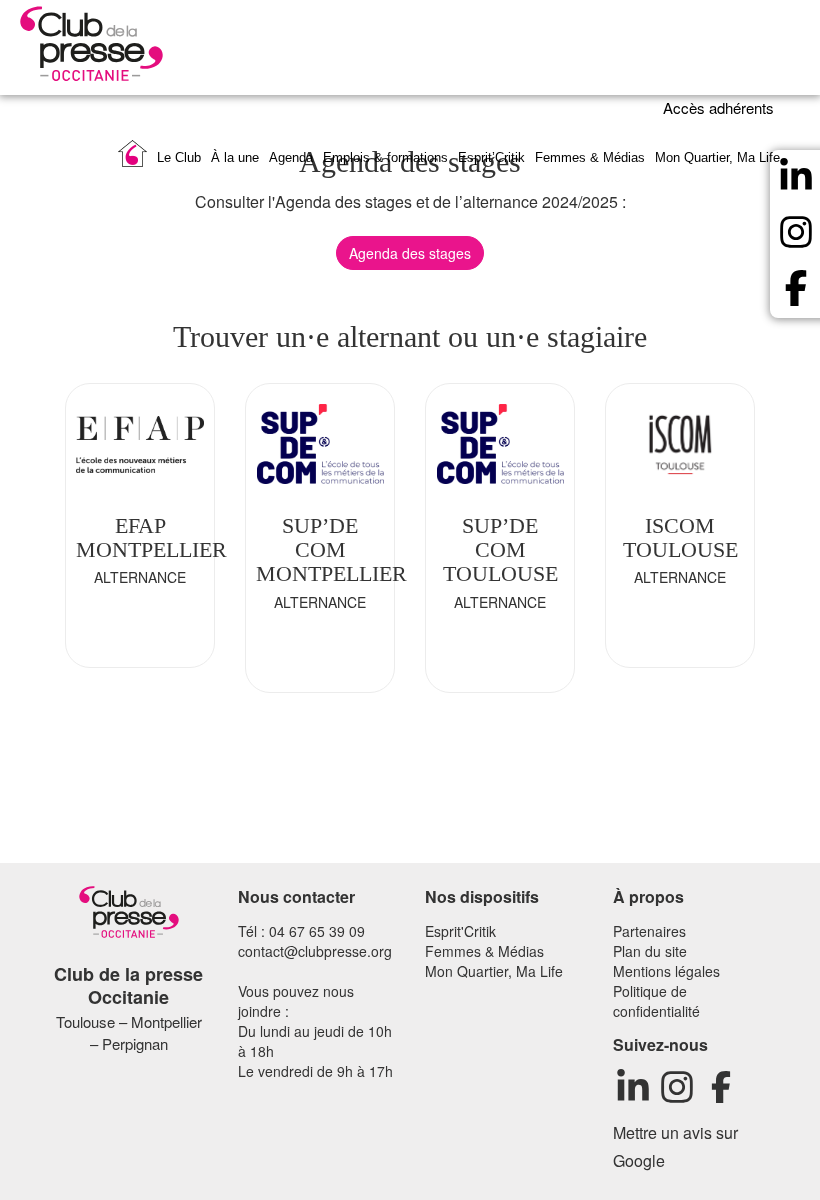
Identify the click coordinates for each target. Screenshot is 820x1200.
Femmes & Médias (590, 157)
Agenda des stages (410, 253)
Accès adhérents (720, 107)
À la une (235, 157)
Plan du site (650, 951)
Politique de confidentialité (656, 1001)
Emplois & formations (385, 157)
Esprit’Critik (491, 157)
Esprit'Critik (460, 931)
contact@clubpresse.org (315, 951)
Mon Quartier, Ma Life (717, 157)
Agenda (291, 157)
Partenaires (649, 931)
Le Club (179, 157)
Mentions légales (666, 971)
